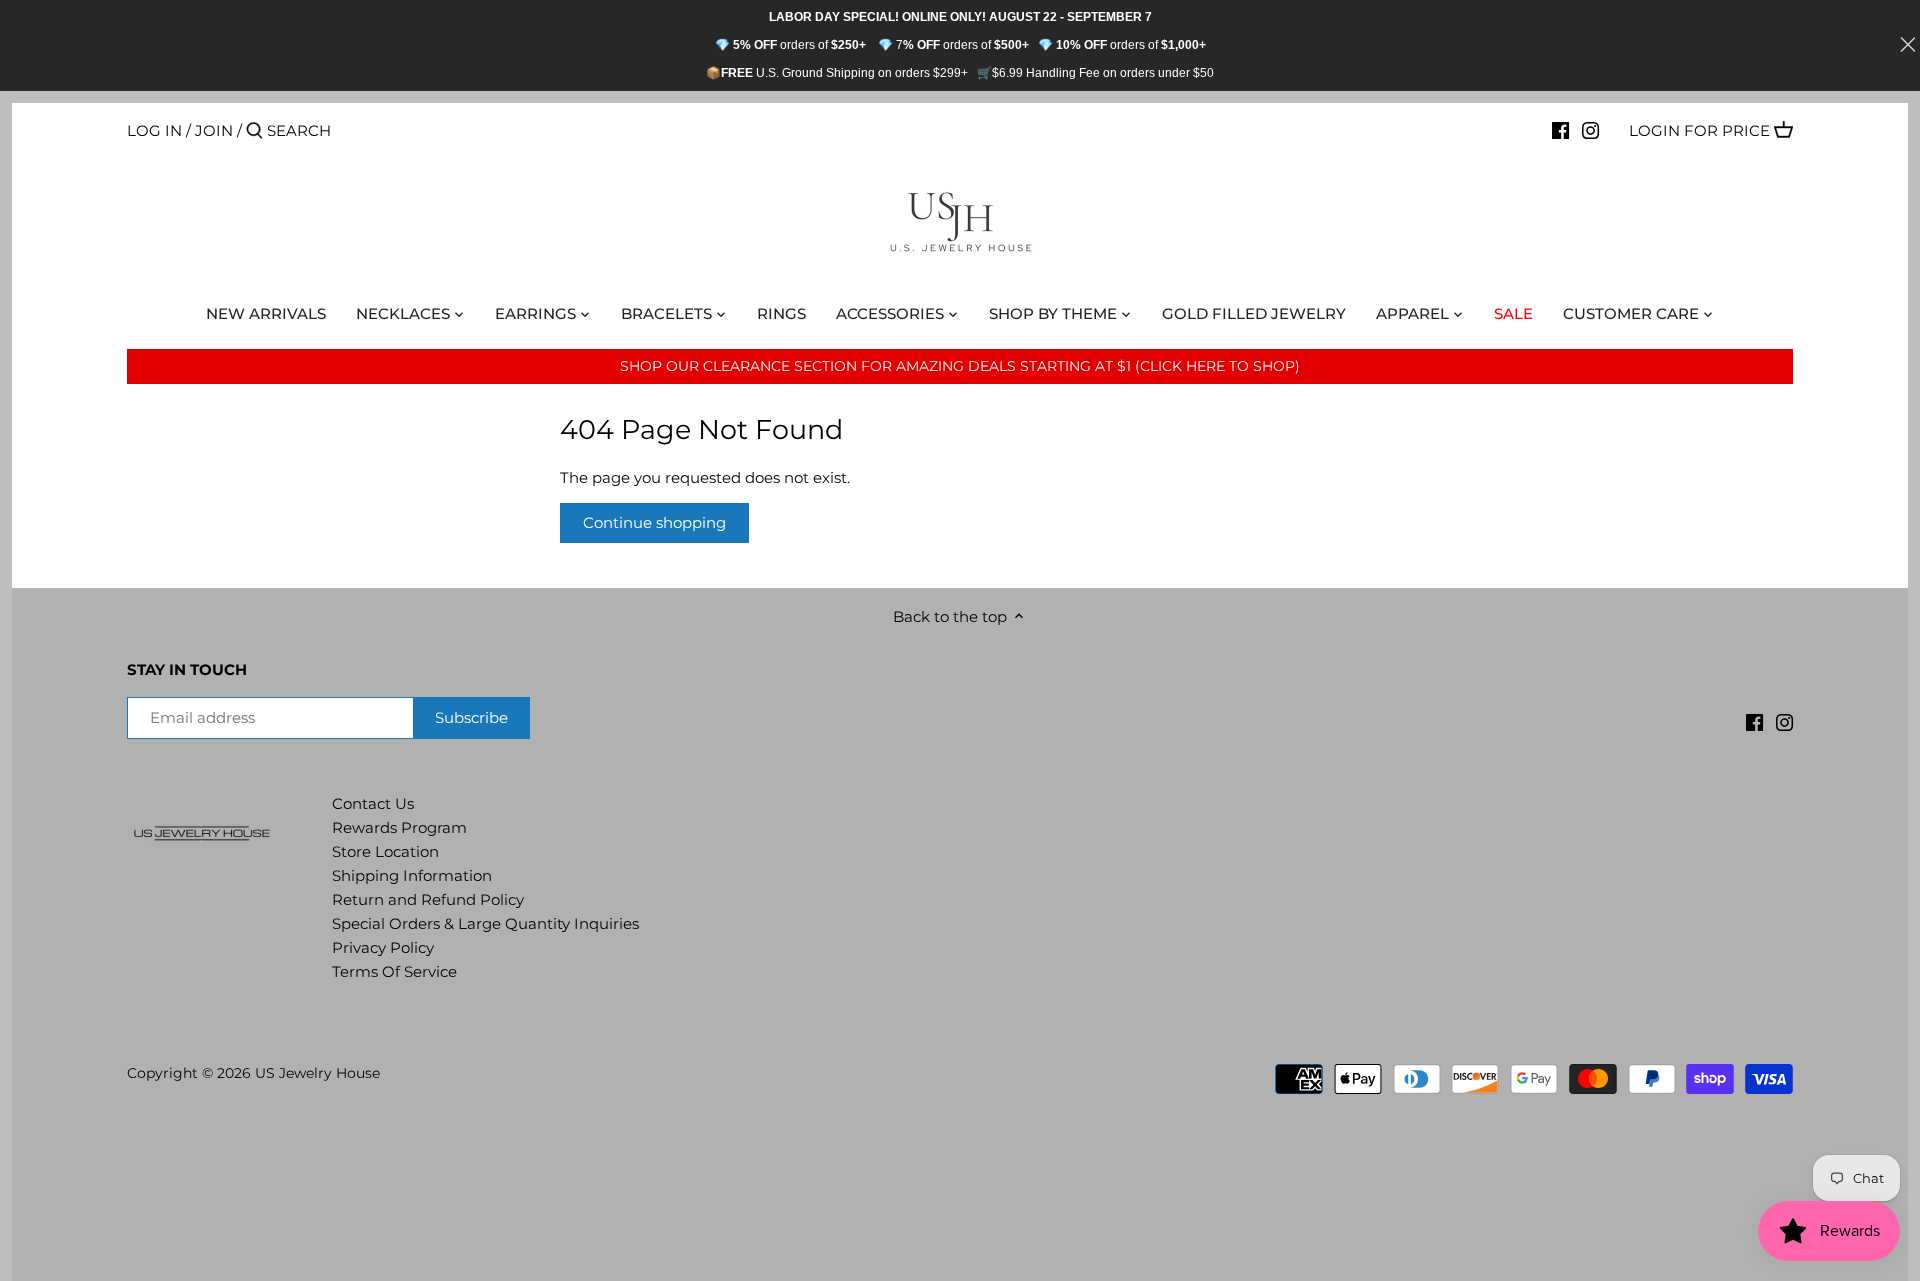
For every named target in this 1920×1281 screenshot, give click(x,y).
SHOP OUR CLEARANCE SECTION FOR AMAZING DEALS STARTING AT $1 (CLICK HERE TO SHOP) (960, 366)
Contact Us (373, 803)
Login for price (1699, 130)
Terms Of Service (394, 971)
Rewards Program (399, 827)
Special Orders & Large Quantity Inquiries (485, 923)
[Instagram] (1590, 130)
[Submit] (254, 131)
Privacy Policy (383, 947)
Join (214, 130)
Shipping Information (412, 875)
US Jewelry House (317, 1073)
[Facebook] (1560, 130)
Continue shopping (654, 522)
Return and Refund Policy (428, 899)
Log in (154, 130)
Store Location (385, 851)
